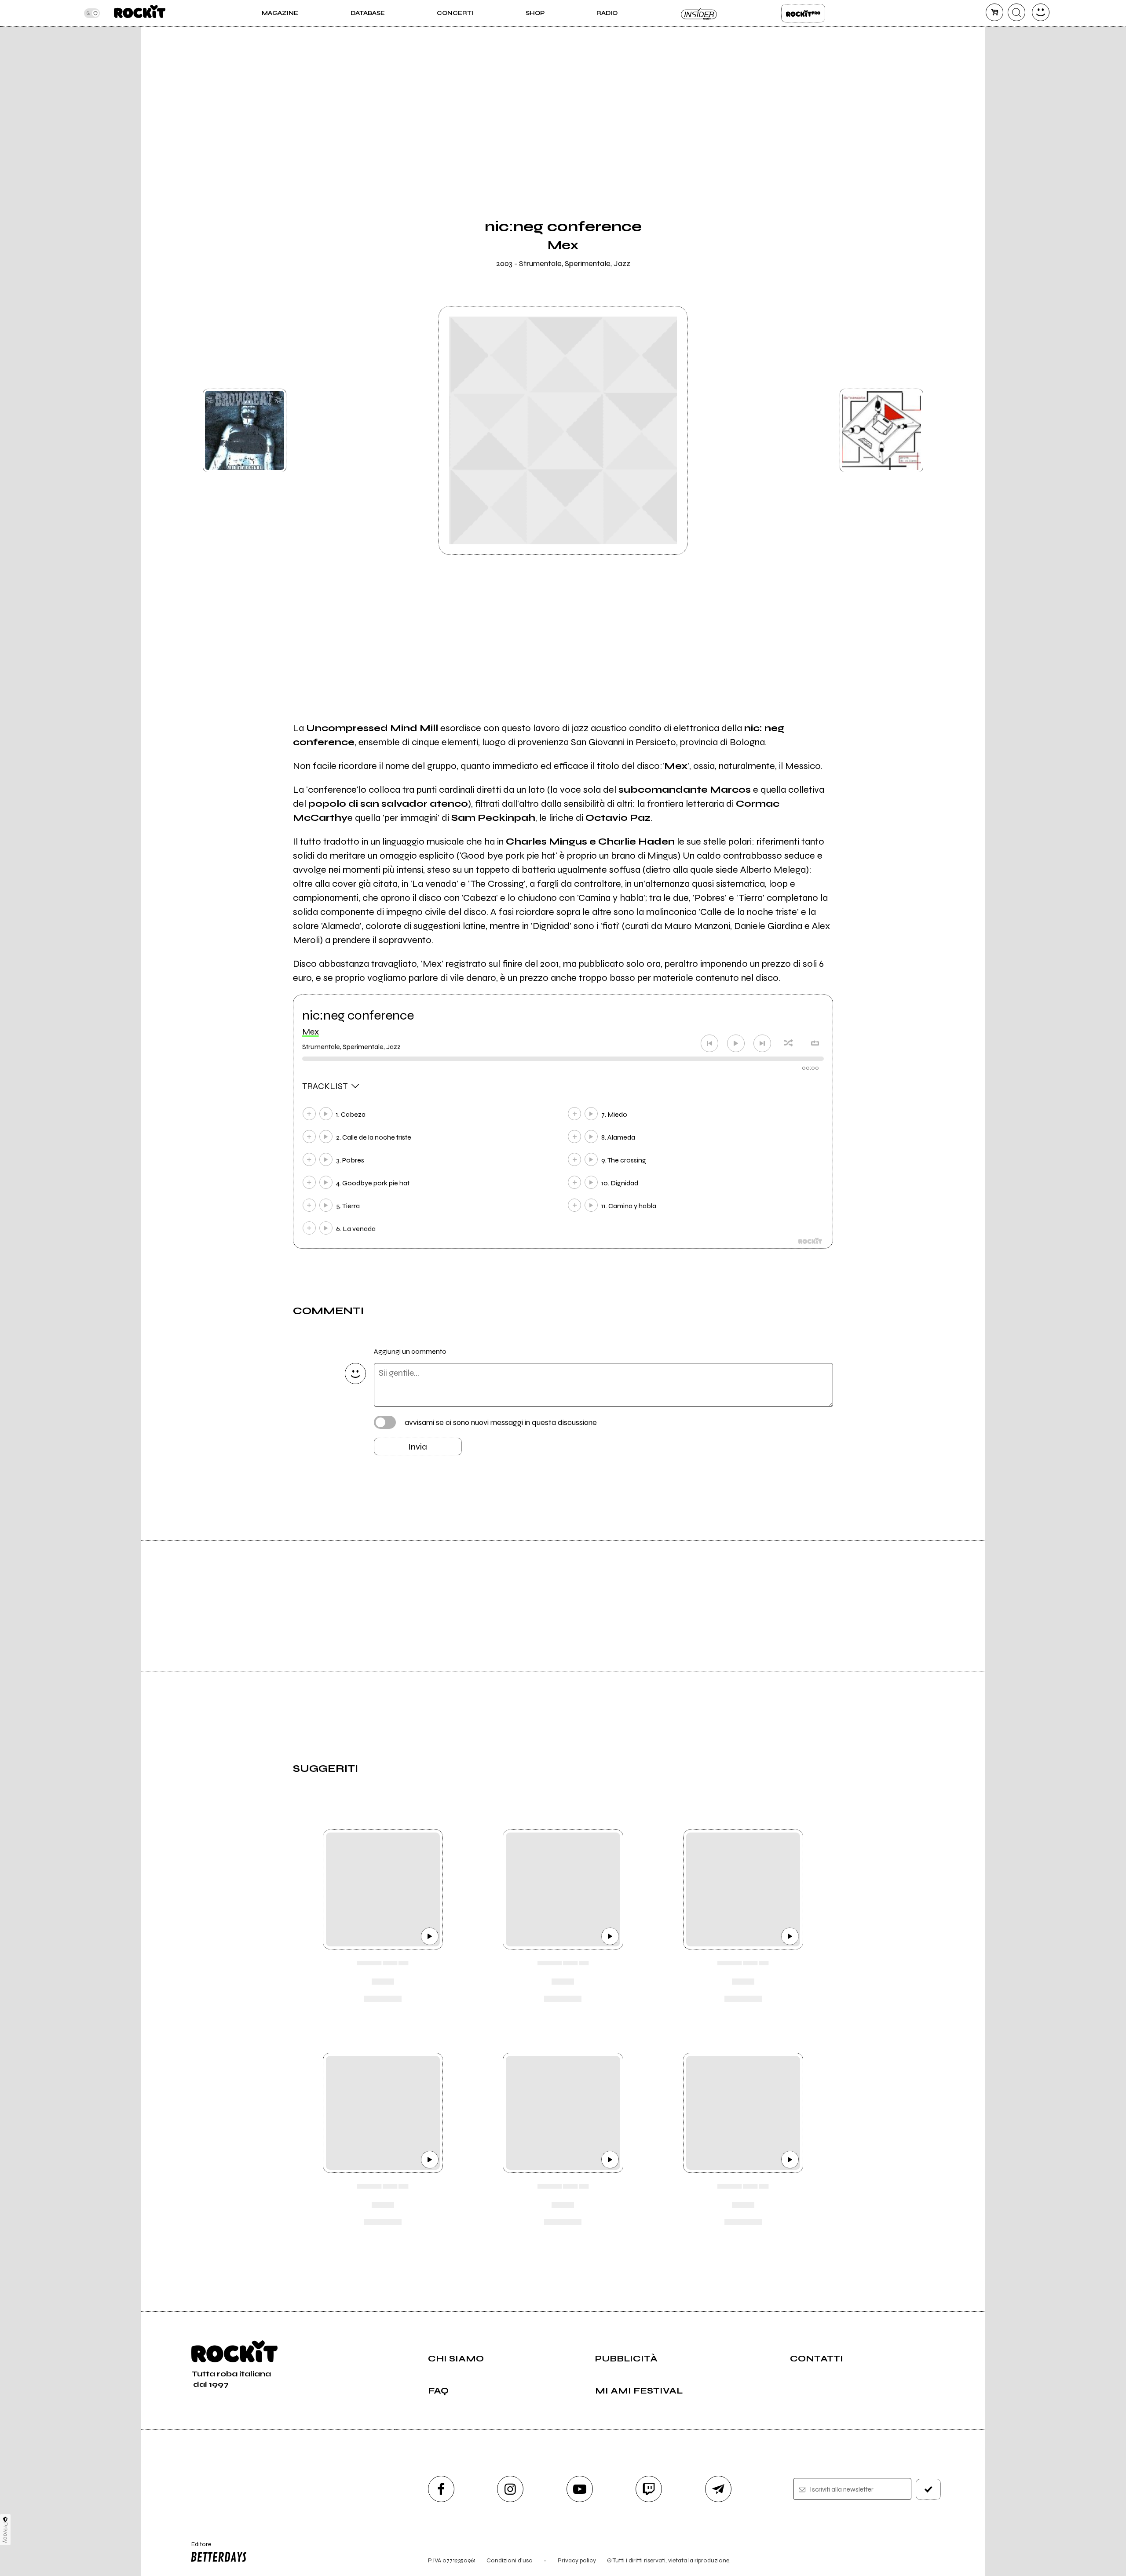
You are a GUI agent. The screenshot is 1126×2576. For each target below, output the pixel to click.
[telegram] (718, 2489)
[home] (140, 13)
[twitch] (649, 2489)
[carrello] (994, 12)
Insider (699, 13)
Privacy (5, 2533)
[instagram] (510, 2489)
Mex (311, 1032)
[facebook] (441, 2489)
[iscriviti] (929, 2489)
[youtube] (580, 2489)
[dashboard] (1041, 12)
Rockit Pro (803, 13)
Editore (197, 2548)
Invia (418, 1447)
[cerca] (1016, 12)
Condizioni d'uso (510, 2560)
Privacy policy (577, 2560)
